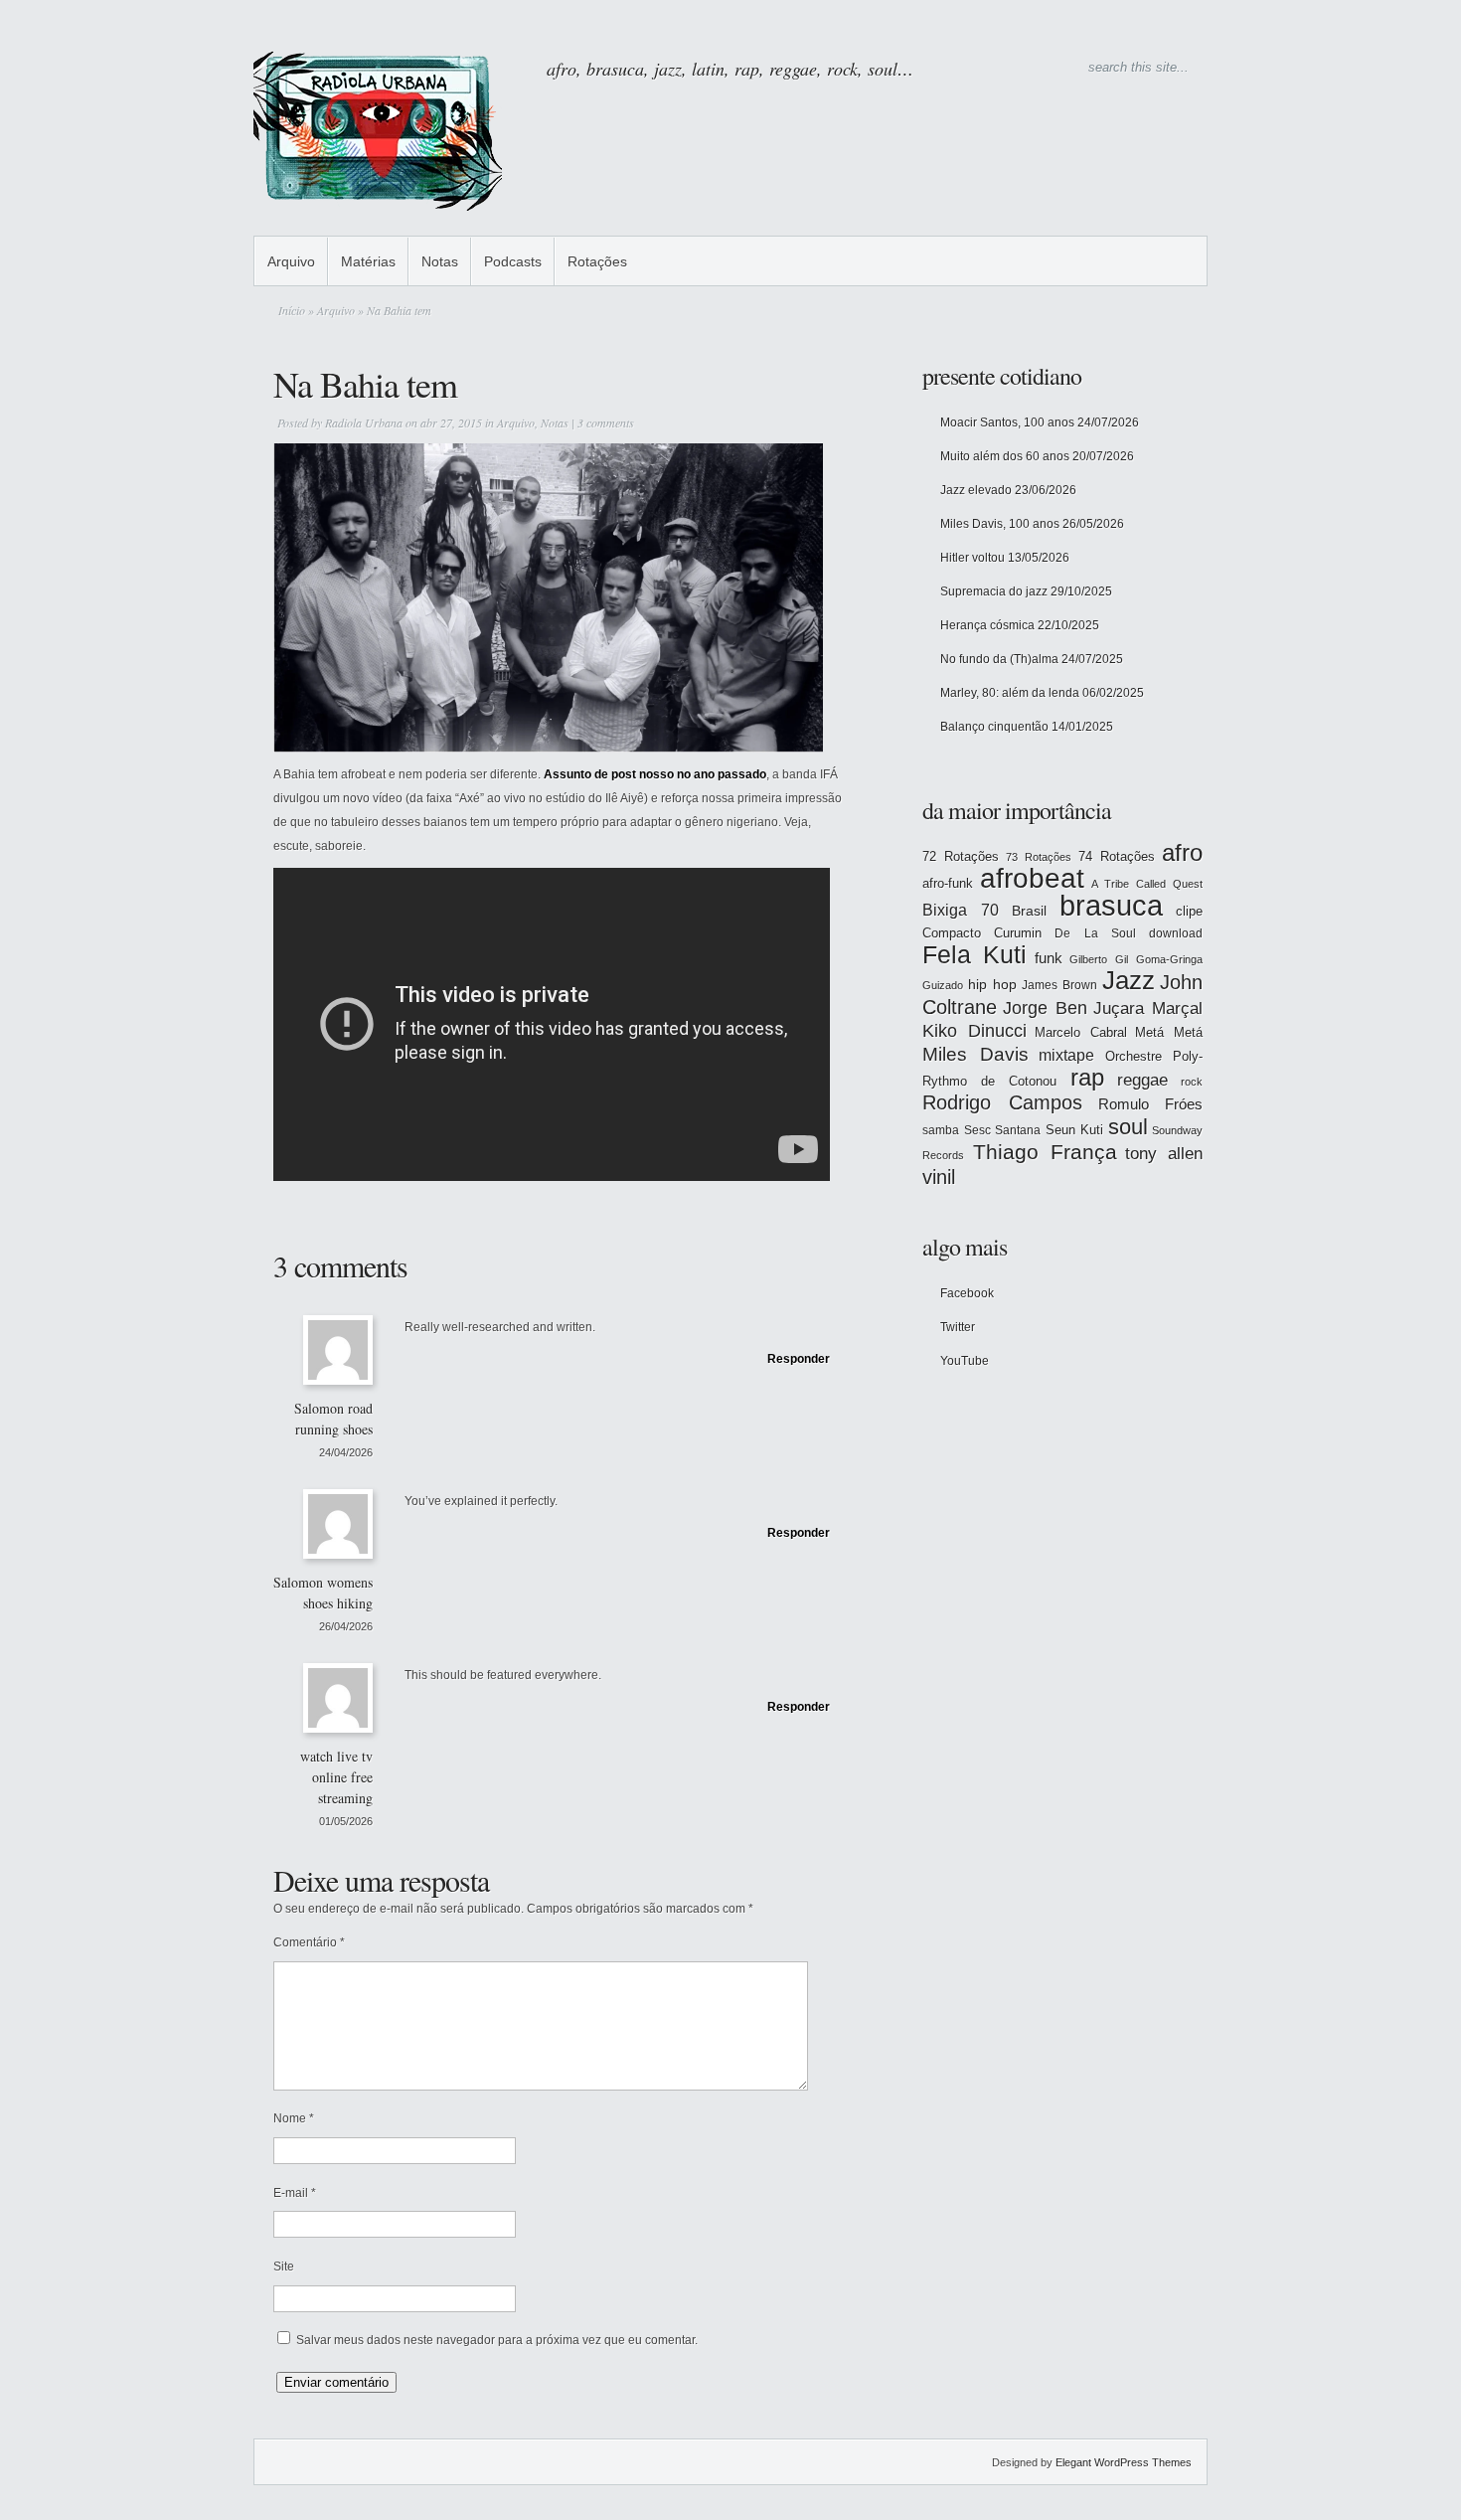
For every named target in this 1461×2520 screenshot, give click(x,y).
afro (1182, 852)
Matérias (368, 261)
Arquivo (291, 261)
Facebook (967, 1293)
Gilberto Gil (1099, 959)
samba (941, 1130)
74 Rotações (1117, 856)
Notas (440, 261)
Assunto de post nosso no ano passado (655, 774)
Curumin (1018, 933)
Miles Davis (975, 1054)
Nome (294, 2118)
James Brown (1059, 985)
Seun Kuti (1075, 1130)
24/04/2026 (346, 1452)
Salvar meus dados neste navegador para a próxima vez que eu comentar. (497, 2340)
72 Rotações (961, 856)
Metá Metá (1169, 1032)
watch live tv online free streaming (336, 1777)
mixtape (1066, 1055)
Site (284, 2267)
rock (1192, 1082)
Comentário (309, 1942)
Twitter (958, 1327)
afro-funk (948, 883)
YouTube (965, 1361)
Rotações (597, 261)
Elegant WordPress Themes (1124, 2462)
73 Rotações (1039, 857)
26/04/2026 (346, 1626)
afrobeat (1032, 878)
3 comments (606, 422)
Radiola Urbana (364, 422)
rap (1087, 1078)
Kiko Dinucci (974, 1031)
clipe (1189, 911)
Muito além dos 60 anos (1005, 456)
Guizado (943, 985)
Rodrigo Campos (1002, 1102)
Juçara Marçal (1148, 1008)
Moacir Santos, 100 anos (1007, 422)
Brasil (1029, 911)
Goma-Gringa (1169, 959)
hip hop (992, 984)
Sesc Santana (1003, 1130)
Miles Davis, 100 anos (1000, 524)
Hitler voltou (973, 558)
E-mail (295, 2193)
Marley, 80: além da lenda (1010, 693)
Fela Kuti (974, 955)
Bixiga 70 (961, 910)
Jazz (1129, 980)
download (1176, 933)
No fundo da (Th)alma (999, 659)
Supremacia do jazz (994, 591)
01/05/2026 (346, 1821)
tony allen (1164, 1154)
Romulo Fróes (1150, 1104)
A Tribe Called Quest (1147, 884)
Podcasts (513, 261)
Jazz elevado (976, 490)
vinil (939, 1176)
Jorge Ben (1045, 1008)
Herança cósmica (987, 625)
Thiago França (1045, 1152)
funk (1049, 958)
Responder (799, 1359)
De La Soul (1095, 933)
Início (292, 310)
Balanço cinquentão (994, 727)
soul (1128, 1127)
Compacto (952, 933)
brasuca (1111, 905)
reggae (1142, 1080)
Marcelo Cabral (1081, 1032)
